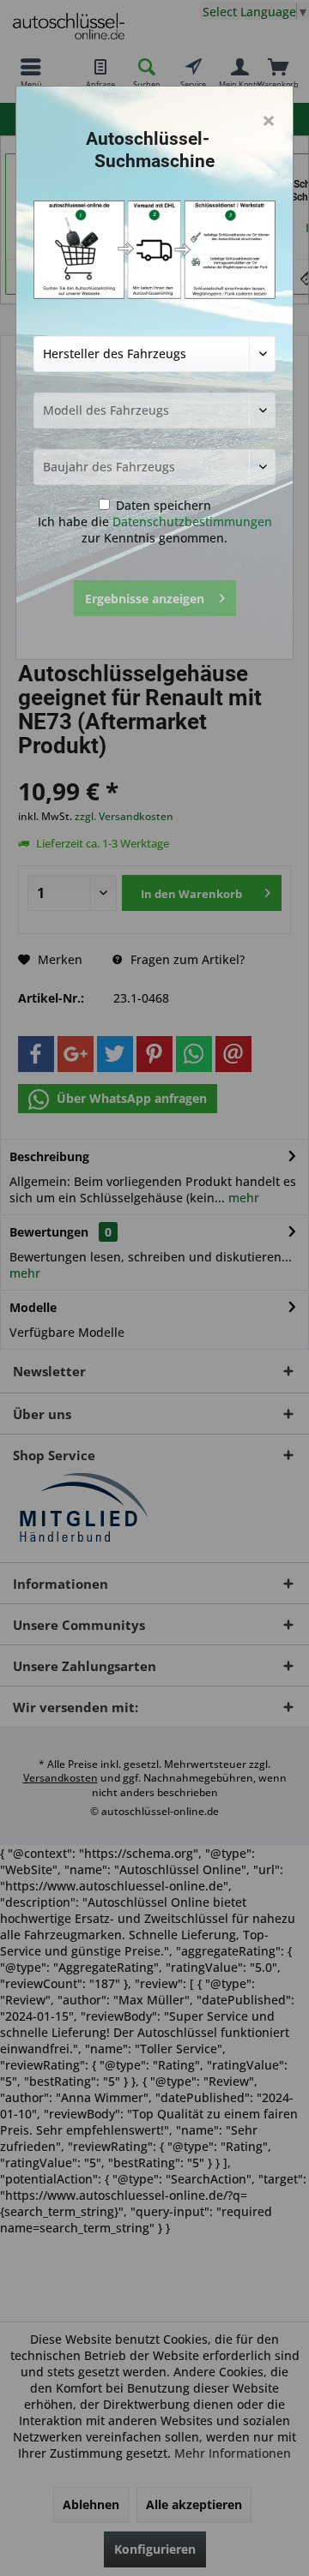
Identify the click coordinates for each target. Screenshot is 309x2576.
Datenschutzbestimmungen (192, 521)
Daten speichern (162, 505)
